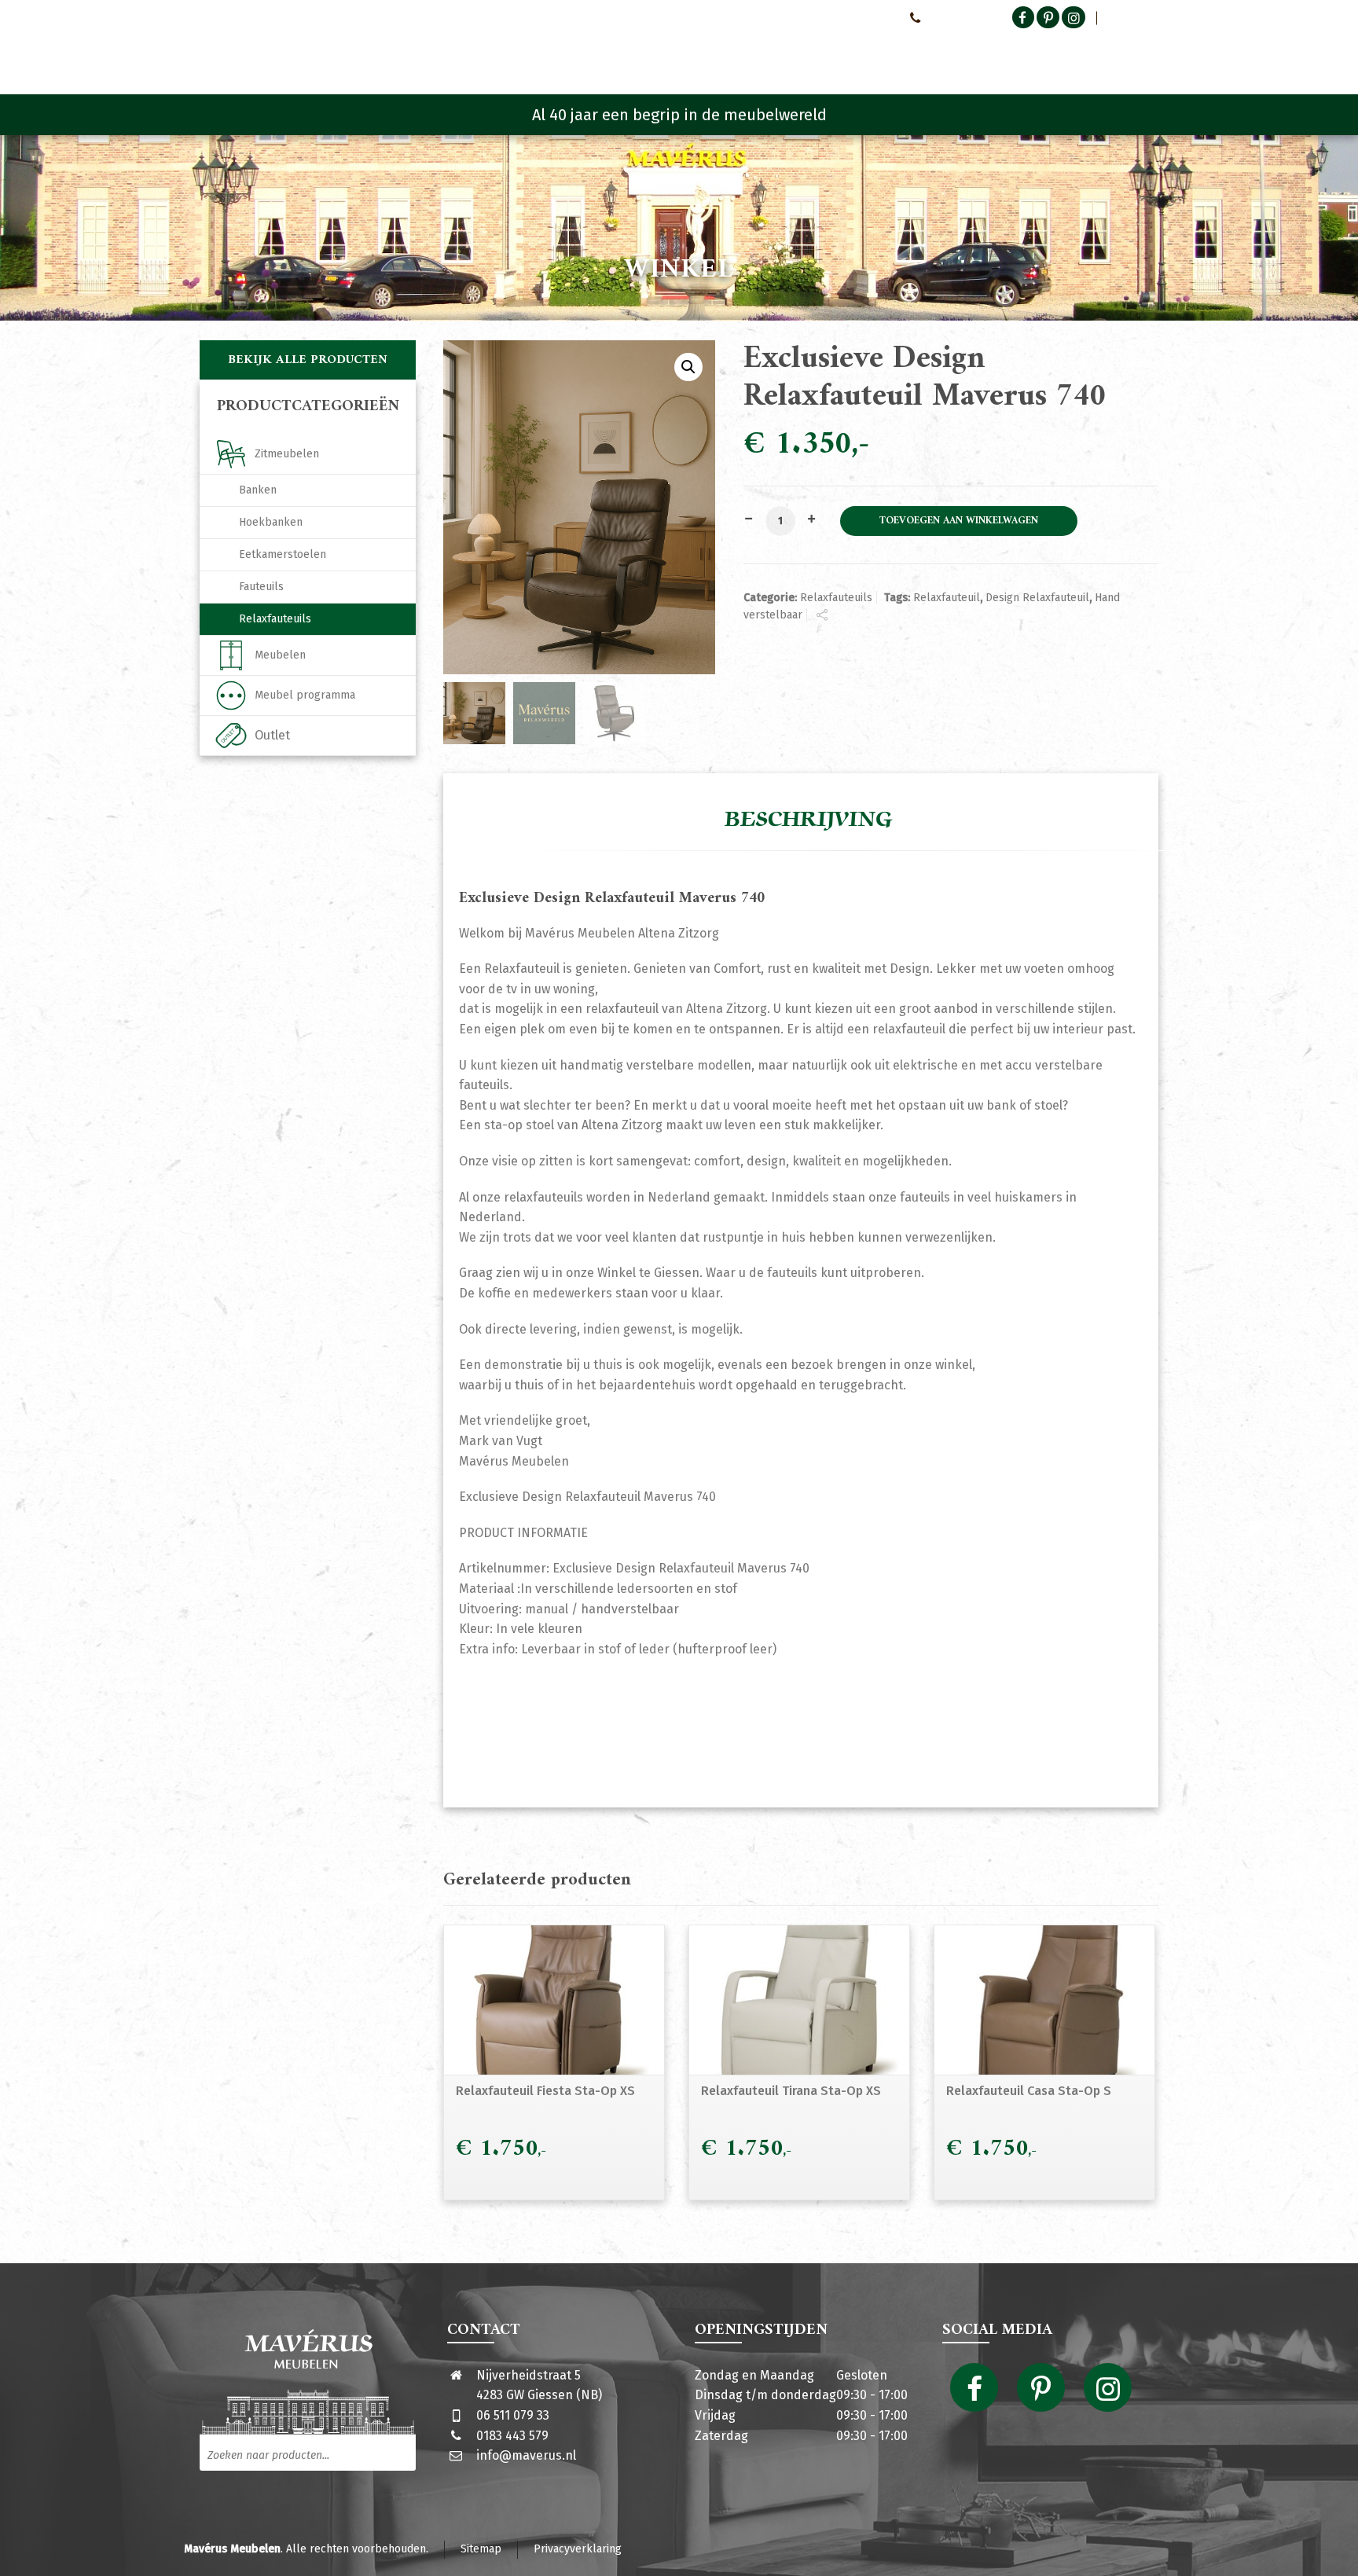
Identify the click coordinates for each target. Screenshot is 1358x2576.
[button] (688, 367)
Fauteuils (261, 587)
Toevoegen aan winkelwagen (959, 521)
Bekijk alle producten (308, 360)
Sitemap (481, 2549)
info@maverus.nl (526, 2455)
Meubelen (280, 655)
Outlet (272, 735)
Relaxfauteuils (836, 598)
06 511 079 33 (513, 2415)
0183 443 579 (512, 2436)
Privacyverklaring (578, 2549)
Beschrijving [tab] (809, 820)
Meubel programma (305, 695)
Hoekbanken (271, 522)
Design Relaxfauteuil (1037, 598)
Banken (258, 490)
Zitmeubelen (287, 454)
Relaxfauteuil (947, 598)
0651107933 (953, 17)
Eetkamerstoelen (283, 554)
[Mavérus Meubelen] (332, 51)
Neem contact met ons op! (830, 17)
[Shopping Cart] (1148, 55)
